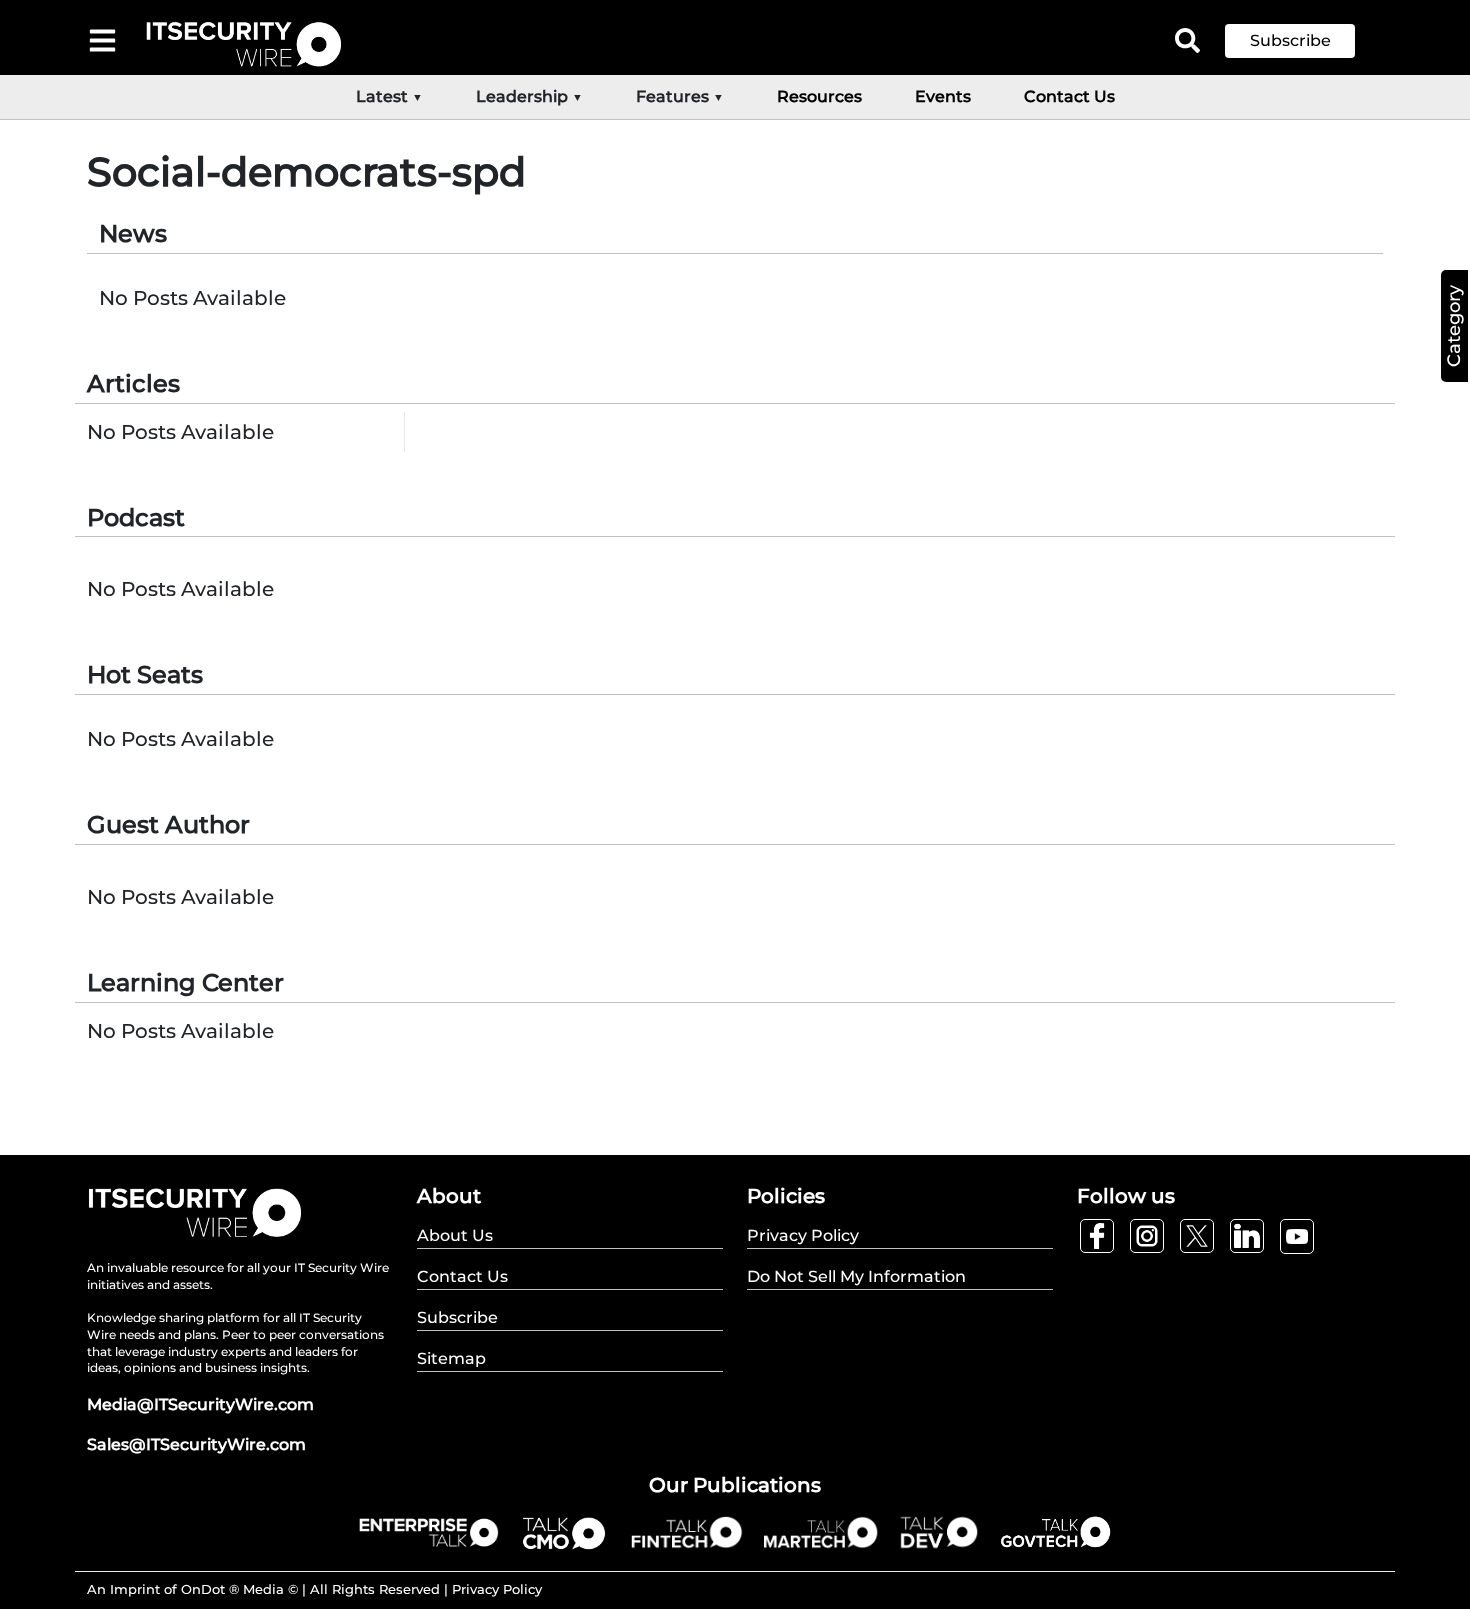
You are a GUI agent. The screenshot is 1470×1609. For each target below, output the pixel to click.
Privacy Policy (497, 1589)
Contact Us (1069, 96)
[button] (1305, 41)
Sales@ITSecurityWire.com (196, 1444)
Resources (819, 96)
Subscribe (1290, 40)
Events (943, 96)
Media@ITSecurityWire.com (200, 1404)
